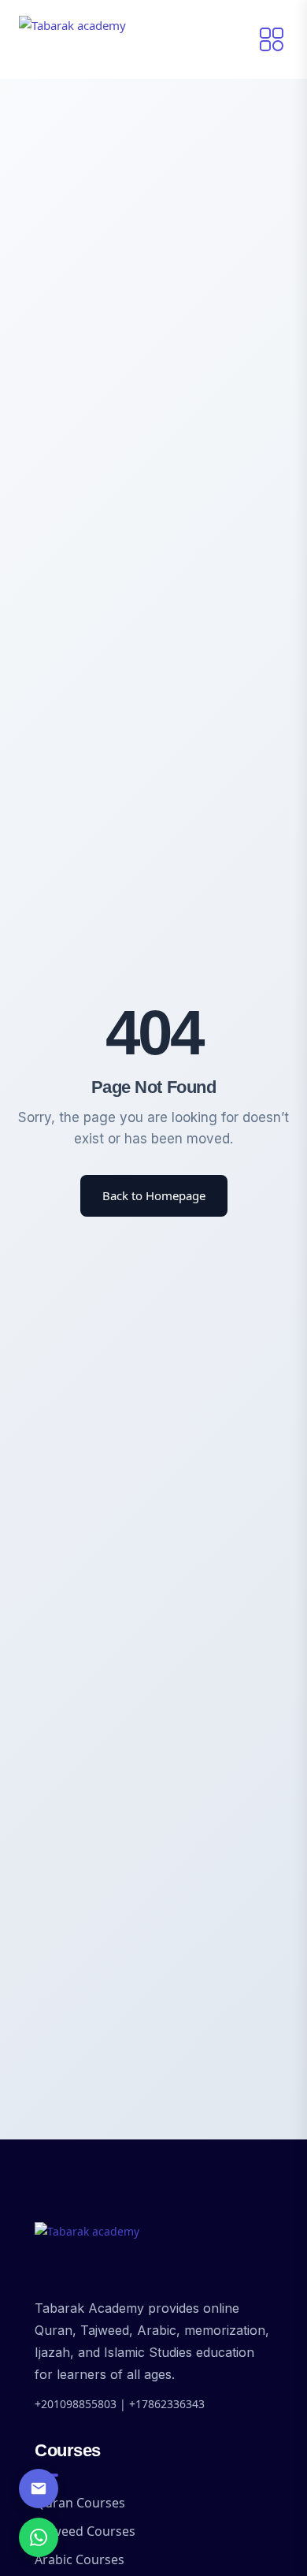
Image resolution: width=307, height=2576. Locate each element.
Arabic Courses (80, 2559)
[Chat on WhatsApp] (39, 2537)
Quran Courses (80, 2503)
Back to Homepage (154, 1195)
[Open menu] (272, 39)
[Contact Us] (39, 2489)
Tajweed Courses (85, 2531)
